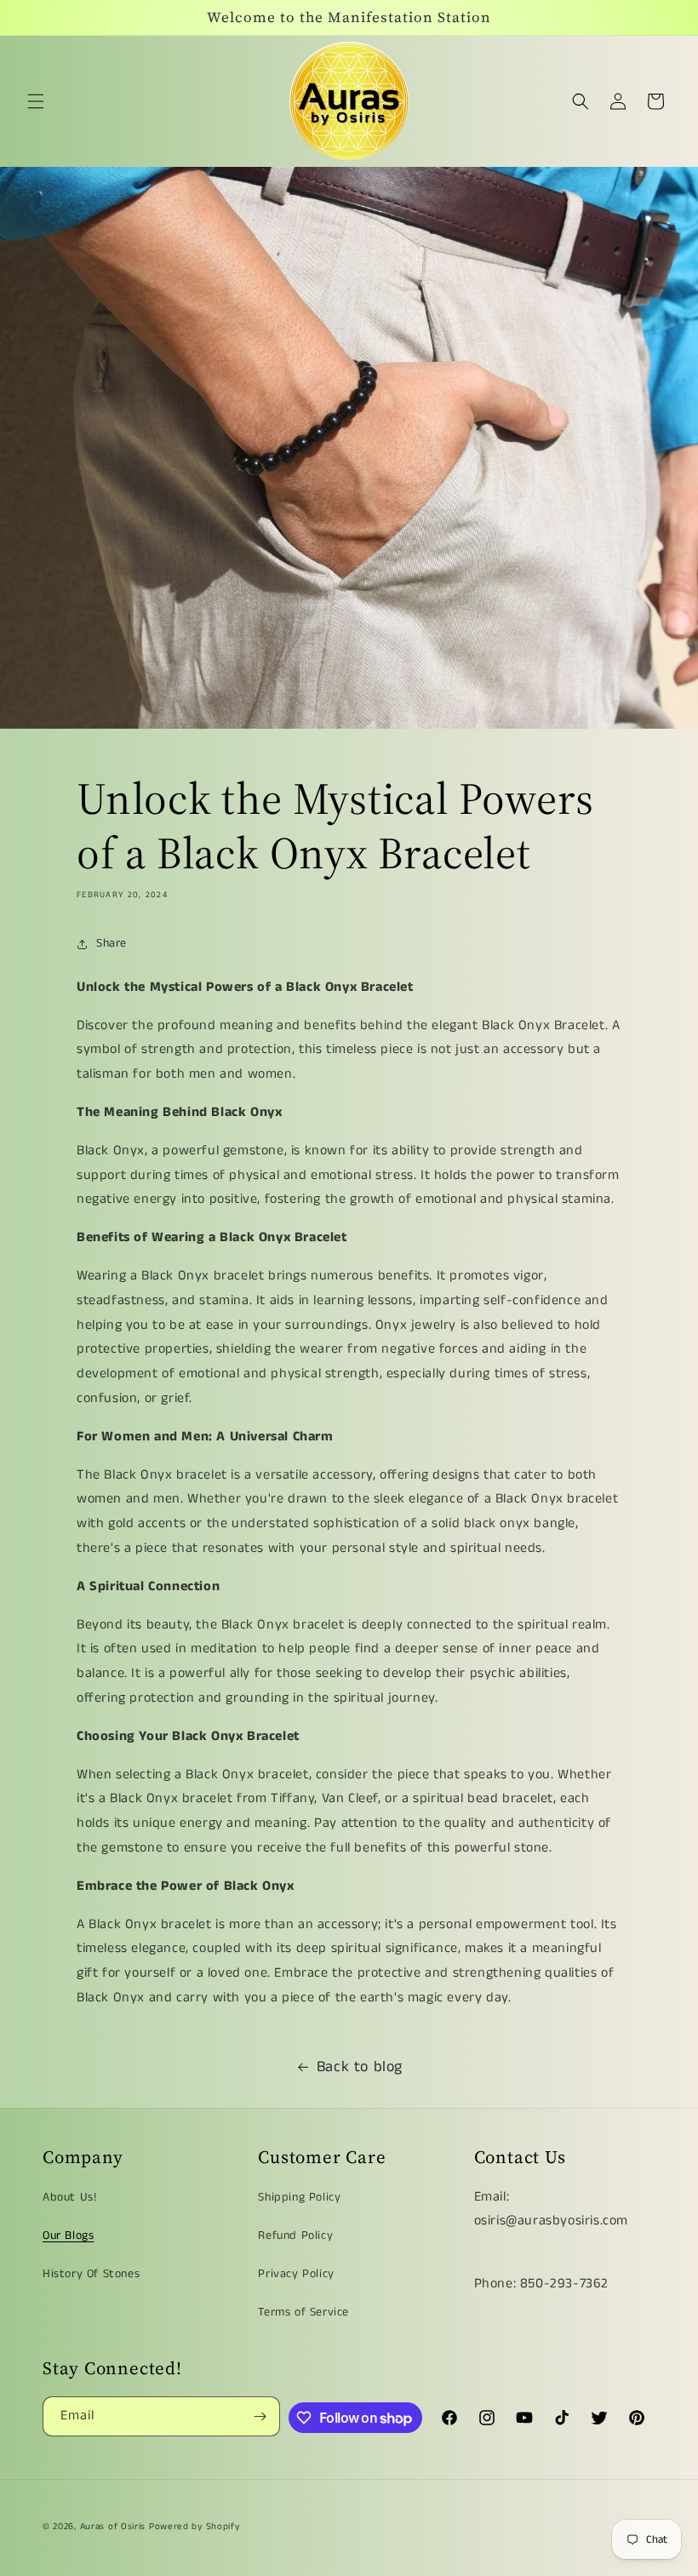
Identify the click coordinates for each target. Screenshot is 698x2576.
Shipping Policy (299, 2197)
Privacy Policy (296, 2274)
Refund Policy (295, 2235)
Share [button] (112, 943)
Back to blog (360, 2067)
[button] (36, 101)
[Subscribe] (260, 2416)
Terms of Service (303, 2312)
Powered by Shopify (195, 2527)
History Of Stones (91, 2274)
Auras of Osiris (113, 2527)
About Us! (69, 2197)
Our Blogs (68, 2235)
